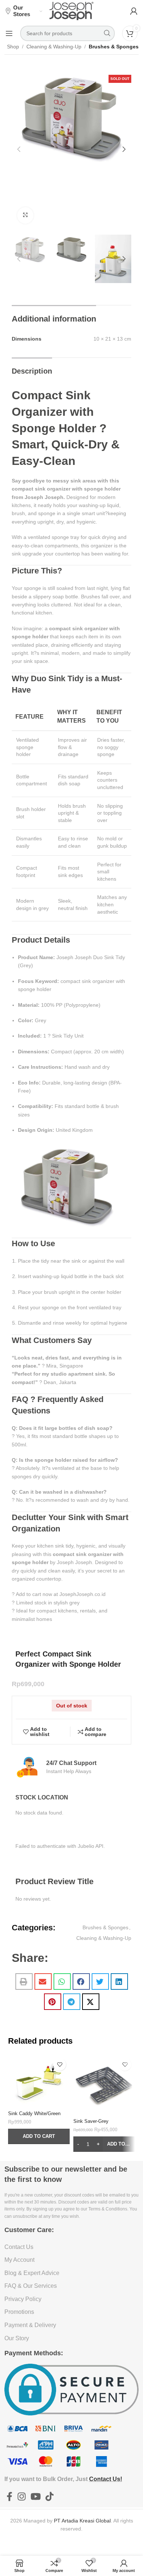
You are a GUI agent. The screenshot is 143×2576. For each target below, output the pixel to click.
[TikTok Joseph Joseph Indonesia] (50, 2497)
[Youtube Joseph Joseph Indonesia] (35, 2497)
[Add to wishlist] (60, 2064)
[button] (19, 149)
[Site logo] (71, 11)
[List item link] (72, 2247)
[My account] (134, 11)
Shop (13, 47)
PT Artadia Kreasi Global (82, 2521)
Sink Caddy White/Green (34, 2114)
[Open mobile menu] (9, 33)
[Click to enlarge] (25, 215)
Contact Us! (106, 2479)
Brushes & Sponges (114, 47)
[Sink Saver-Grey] (104, 2085)
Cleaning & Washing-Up (54, 47)
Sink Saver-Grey (91, 2121)
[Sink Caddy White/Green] (39, 2081)
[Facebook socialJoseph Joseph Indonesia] (10, 2497)
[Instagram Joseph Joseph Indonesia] (21, 2497)
